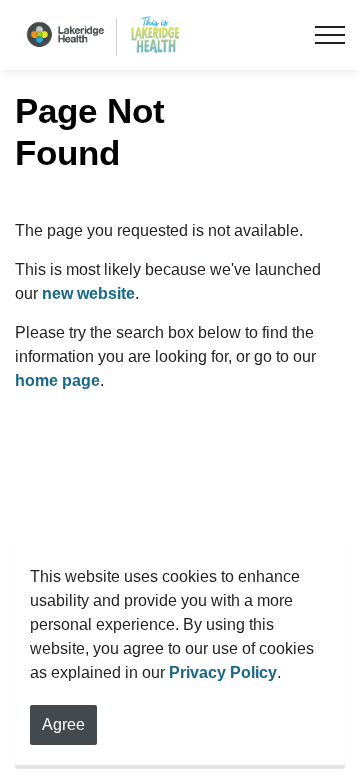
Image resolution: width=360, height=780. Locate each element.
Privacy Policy (223, 672)
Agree (63, 724)
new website (88, 293)
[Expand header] (330, 35)
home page (57, 380)
